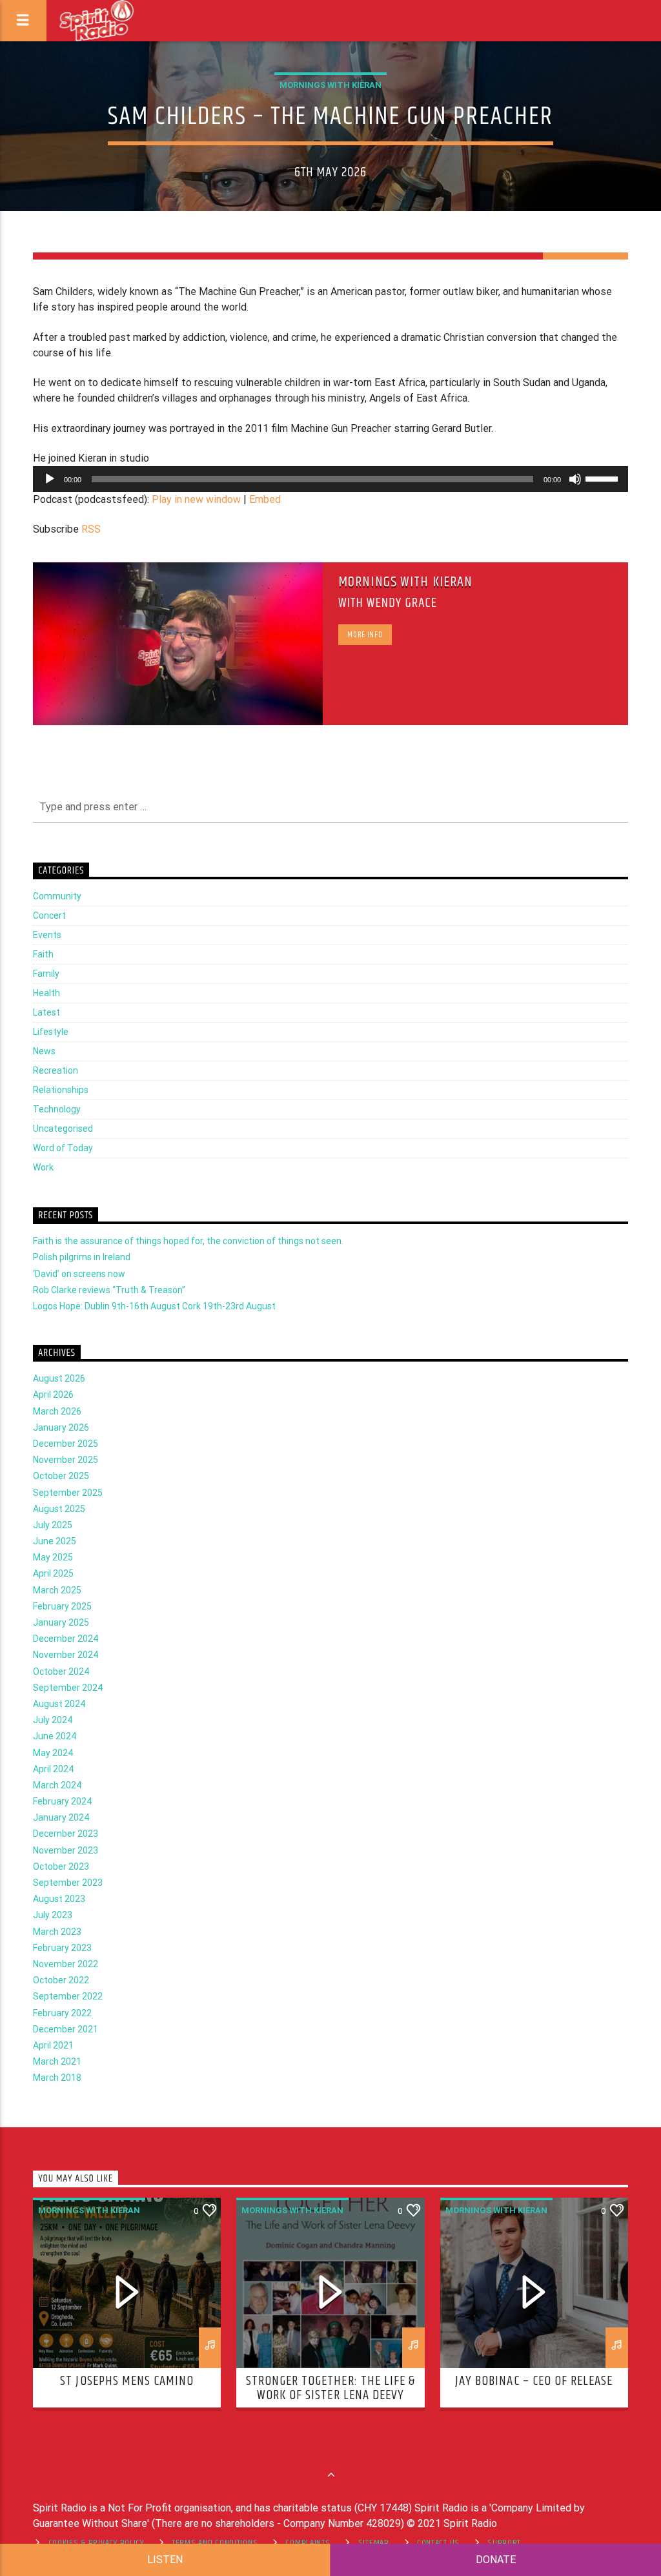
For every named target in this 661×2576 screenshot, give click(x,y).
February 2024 (62, 1801)
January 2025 (61, 1622)
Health (46, 993)
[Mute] (575, 479)
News (44, 1051)
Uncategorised (63, 1129)
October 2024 (61, 1671)
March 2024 (57, 1785)
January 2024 (61, 1817)
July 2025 (53, 1525)
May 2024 (53, 1753)
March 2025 (57, 1590)
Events (47, 935)
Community (57, 896)
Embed (265, 499)
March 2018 (57, 2078)
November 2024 (66, 1655)
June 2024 (55, 1736)
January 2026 (61, 1427)
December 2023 (66, 1834)
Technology (57, 1109)
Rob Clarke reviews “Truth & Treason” (109, 1290)
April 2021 (53, 2045)
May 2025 (53, 1557)
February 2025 (62, 1606)
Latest (46, 1012)
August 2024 (59, 1704)
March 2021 (57, 2061)
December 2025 (66, 1444)
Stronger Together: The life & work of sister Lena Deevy (330, 2388)
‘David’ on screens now (79, 1274)
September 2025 (68, 1493)
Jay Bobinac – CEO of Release (534, 2381)
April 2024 (53, 1769)
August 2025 (59, 1509)
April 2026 (53, 1395)
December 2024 (66, 1639)
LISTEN (165, 2560)
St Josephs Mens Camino (127, 2381)
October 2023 (61, 1866)
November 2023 (66, 1850)
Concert (49, 915)
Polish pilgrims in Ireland (82, 1257)
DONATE (496, 2560)
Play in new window (196, 499)
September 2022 (68, 1996)
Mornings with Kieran (330, 85)
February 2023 (62, 1948)
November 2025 (66, 1460)
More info (365, 635)
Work (43, 1167)
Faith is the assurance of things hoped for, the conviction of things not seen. (188, 1241)
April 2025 (53, 1573)
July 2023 (53, 1915)
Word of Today (63, 1148)
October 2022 (61, 1980)
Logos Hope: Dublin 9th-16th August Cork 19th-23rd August (154, 1306)
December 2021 (66, 2029)
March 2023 (57, 1932)
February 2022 (62, 2013)
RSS (91, 529)
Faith (43, 954)
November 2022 (66, 1964)
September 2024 (68, 1688)
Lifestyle (51, 1032)
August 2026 (59, 1378)
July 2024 (53, 1720)
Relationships (61, 1090)
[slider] (604, 478)
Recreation (56, 1070)
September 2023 (68, 1883)
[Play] (50, 479)
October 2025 (61, 1476)
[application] (330, 479)
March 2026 (57, 1411)
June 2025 (55, 1541)
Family (46, 974)
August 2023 (59, 1899)
